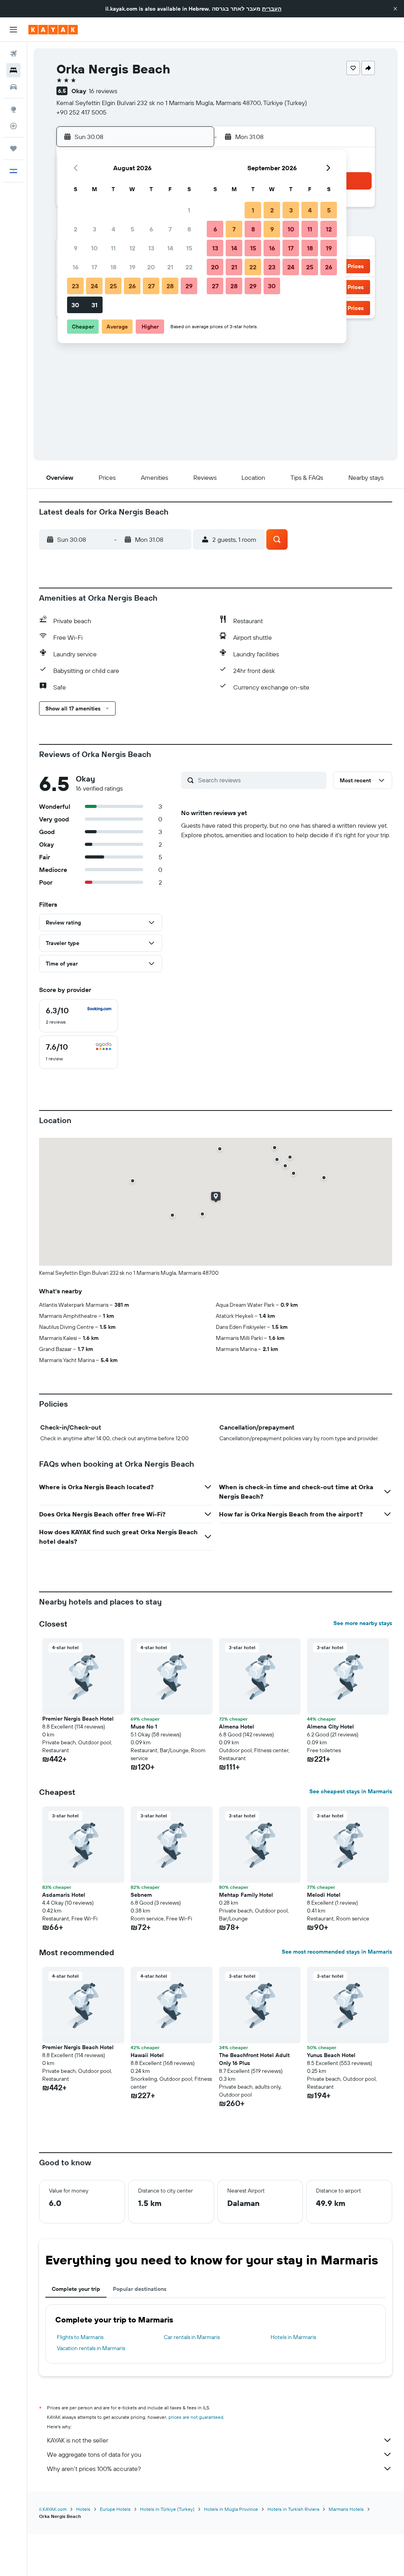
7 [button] (170, 229)
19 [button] (132, 267)
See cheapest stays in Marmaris (351, 1791)
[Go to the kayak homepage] (53, 30)
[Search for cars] (13, 87)
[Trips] (13, 148)
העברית (272, 9)
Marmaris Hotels (346, 2509)
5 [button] (132, 229)
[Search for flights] (13, 54)
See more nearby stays (363, 1623)
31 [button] (94, 305)
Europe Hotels (115, 2509)
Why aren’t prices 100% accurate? (94, 2469)
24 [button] (94, 286)
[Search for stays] (13, 70)
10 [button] (94, 248)
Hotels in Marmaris (293, 2337)
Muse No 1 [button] (144, 1727)
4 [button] (113, 229)
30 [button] (75, 305)
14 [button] (170, 248)
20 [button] (151, 267)
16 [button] (76, 267)
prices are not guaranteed (196, 2417)
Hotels (83, 2509)
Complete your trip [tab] (76, 2289)
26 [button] (132, 286)
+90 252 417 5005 (81, 112)
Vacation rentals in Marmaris (91, 2348)
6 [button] (151, 229)
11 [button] (113, 248)
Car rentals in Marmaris (192, 2337)
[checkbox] (79, 1016)
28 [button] (170, 286)
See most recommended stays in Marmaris (337, 1952)
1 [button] (189, 210)
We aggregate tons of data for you (94, 2454)
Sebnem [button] (141, 1895)
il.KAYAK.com (53, 2509)
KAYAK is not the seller (78, 2440)
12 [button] (132, 248)
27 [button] (151, 286)
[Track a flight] (13, 126)
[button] (395, 9)
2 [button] (76, 229)
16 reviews (103, 91)
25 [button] (113, 286)
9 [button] (76, 248)
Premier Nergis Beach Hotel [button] (78, 1719)
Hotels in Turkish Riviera (293, 2509)
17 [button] (94, 267)
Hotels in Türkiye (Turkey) (167, 2509)
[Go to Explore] (13, 109)
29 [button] (189, 286)
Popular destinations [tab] (140, 2289)
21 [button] (170, 267)
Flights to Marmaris (80, 2337)
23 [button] (75, 286)
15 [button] (189, 248)
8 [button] (189, 229)
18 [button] (113, 267)
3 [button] (94, 229)
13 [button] (151, 248)
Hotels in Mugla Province (231, 2509)
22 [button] (189, 267)
